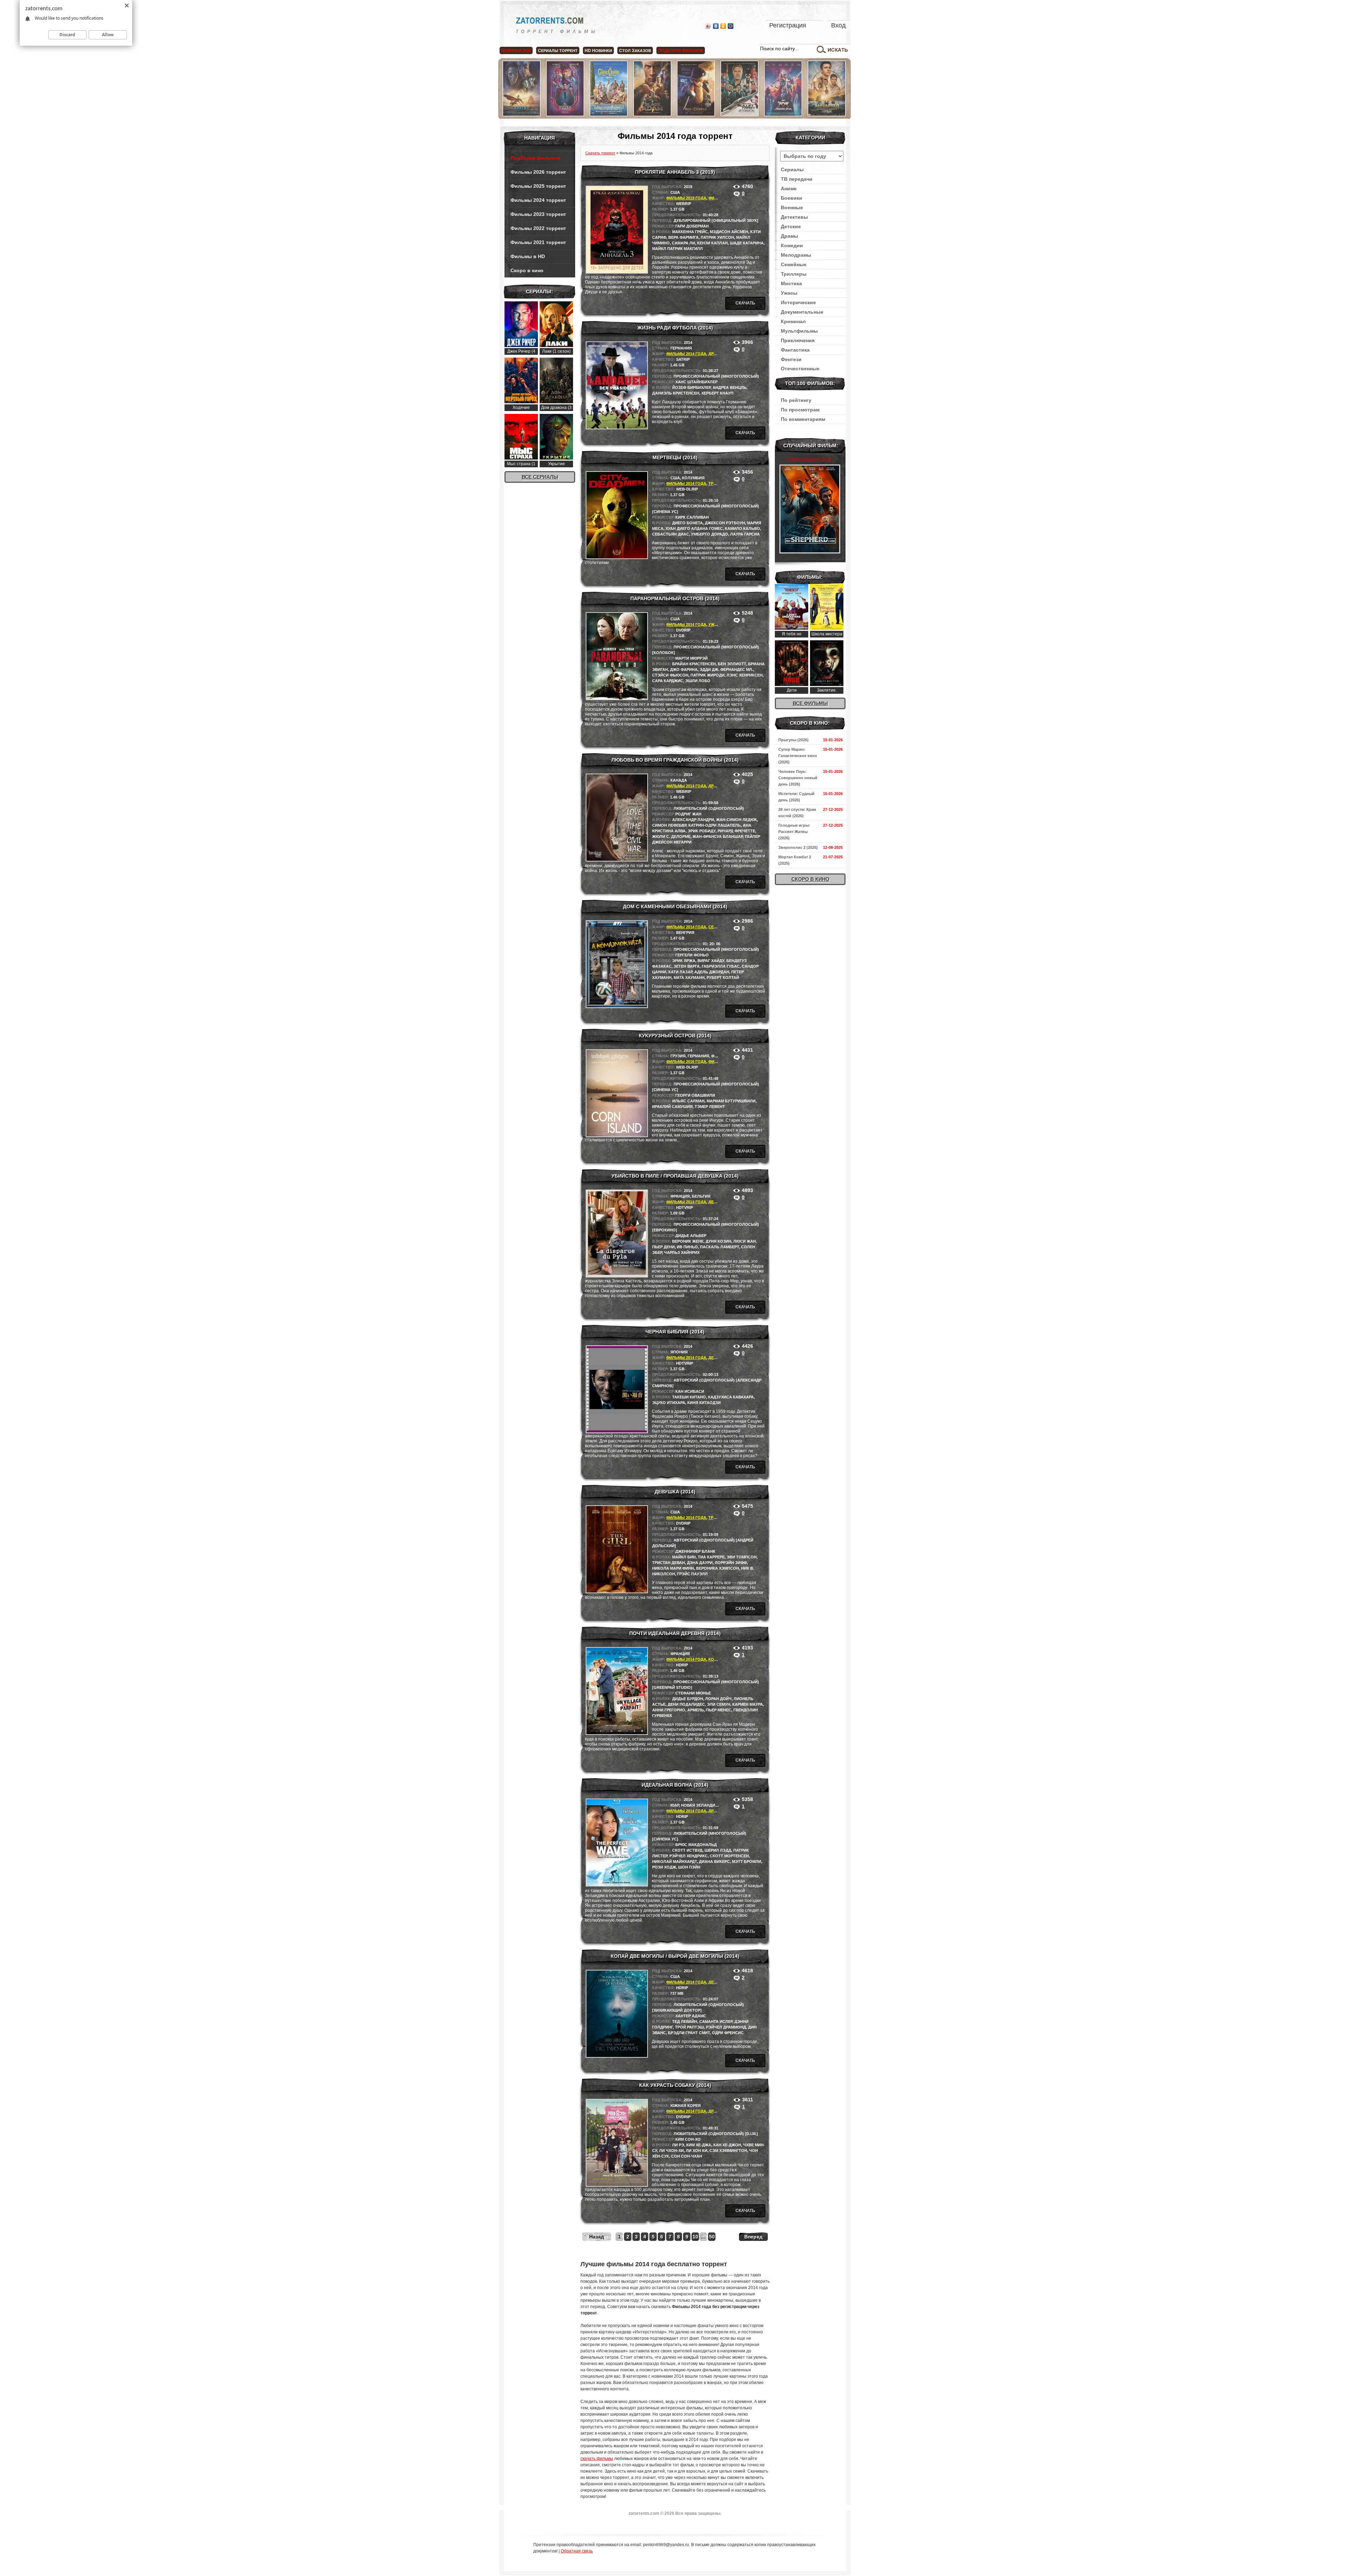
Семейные (794, 264)
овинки (598, 51)
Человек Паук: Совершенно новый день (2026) (798, 778)
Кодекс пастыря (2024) (810, 459)
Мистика (791, 283)
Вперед (753, 2237)
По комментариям (803, 419)
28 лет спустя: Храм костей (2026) (797, 813)
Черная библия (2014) (675, 1332)
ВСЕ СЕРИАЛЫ (540, 477)
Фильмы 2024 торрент (538, 200)
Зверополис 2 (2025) (798, 847)
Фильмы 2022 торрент (538, 228)
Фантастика (795, 350)
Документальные (802, 312)
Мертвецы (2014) (675, 457)
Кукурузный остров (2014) (675, 1036)
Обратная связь (577, 2551)
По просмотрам (800, 410)
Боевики (792, 198)
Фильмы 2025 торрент (538, 186)
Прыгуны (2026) (793, 740)
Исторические (798, 302)
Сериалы (792, 169)
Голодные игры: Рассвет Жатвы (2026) (794, 832)
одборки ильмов (681, 51)
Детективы (794, 217)
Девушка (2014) (675, 1492)
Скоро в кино (527, 270)
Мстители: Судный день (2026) (796, 797)
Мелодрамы (796, 255)
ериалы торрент (558, 51)
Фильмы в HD (528, 256)
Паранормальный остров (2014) (675, 598)
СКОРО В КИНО (810, 879)
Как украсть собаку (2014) (675, 2085)
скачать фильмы (597, 2459)
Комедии (718, 1659)
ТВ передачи (797, 179)
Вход (838, 25)
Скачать (745, 303)
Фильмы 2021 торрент (538, 242)
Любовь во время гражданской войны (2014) (675, 760)
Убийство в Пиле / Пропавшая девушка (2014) (675, 1176)
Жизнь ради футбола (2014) (675, 328)
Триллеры (794, 274)
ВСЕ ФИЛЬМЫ (810, 703)
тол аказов (635, 51)
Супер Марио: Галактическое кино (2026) (798, 756)
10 (695, 2237)
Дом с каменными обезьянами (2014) (675, 906)
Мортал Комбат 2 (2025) (795, 860)
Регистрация (788, 25)
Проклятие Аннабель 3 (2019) (675, 172)
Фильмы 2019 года (686, 198)
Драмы (716, 354)
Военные (792, 207)
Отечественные (800, 369)
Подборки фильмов (535, 158)
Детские (791, 226)
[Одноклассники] (723, 26)
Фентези (791, 359)
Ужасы (716, 624)
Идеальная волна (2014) (675, 1785)
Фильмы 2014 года (686, 354)
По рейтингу (796, 400)
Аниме (789, 188)
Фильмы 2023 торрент (538, 214)
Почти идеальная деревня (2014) (675, 1633)
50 (712, 2237)
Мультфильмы (799, 331)
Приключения (798, 340)
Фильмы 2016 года (686, 1062)
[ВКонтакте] (716, 26)
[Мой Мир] (731, 26)
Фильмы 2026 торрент (538, 172)
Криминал (793, 321)
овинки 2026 (516, 51)
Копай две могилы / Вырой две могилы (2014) (675, 1956)
